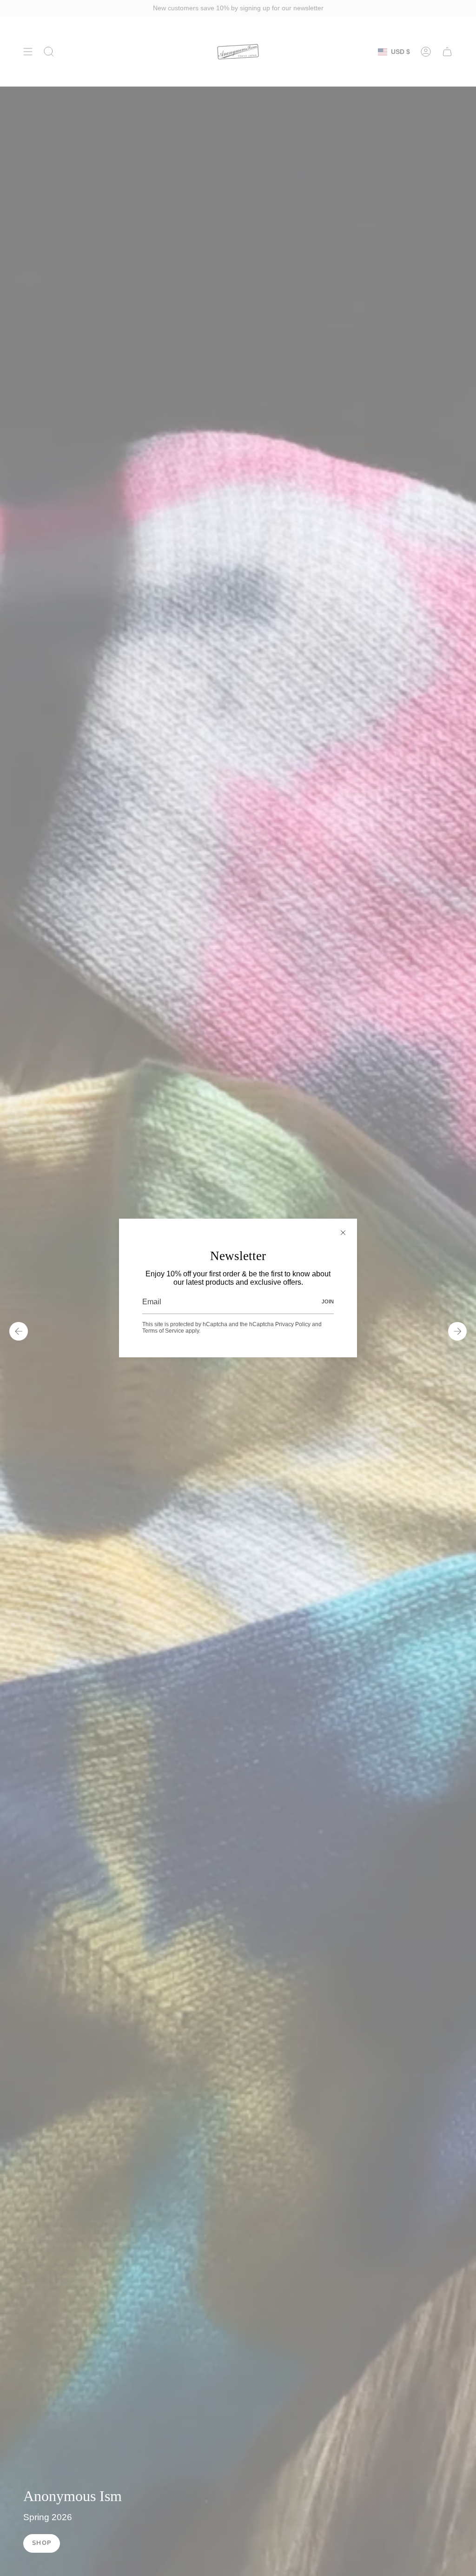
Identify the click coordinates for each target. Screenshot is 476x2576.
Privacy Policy (293, 1324)
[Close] (343, 1233)
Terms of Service (163, 1331)
